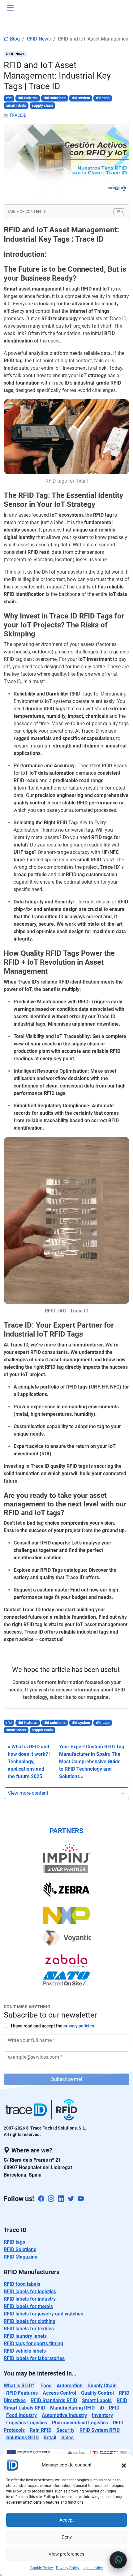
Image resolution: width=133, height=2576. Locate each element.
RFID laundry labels (25, 2336)
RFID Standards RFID (54, 2400)
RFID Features (22, 2393)
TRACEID (18, 115)
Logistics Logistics (27, 2423)
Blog (14, 39)
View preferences (66, 2554)
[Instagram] (51, 2199)
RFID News (39, 39)
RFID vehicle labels (25, 2351)
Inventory (102, 2415)
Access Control (59, 2393)
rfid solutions (55, 98)
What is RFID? (19, 2386)
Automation (70, 2386)
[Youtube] (81, 2199)
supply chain (42, 106)
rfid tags (103, 98)
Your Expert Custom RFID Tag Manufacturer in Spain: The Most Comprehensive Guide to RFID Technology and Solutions (92, 1762)
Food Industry (21, 2415)
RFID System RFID (100, 2430)
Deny (67, 2537)
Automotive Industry (64, 2415)
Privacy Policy (68, 2568)
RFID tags (14, 2242)
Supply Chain (102, 2386)
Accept (67, 2520)
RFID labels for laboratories (34, 2358)
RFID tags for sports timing (33, 2343)
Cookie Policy (42, 2568)
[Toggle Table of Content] (116, 212)
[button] (124, 2465)
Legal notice (93, 2568)
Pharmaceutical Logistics (80, 2423)
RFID (114, 2408)
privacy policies (79, 2026)
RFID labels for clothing (30, 2321)
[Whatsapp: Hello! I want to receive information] (118, 2560)
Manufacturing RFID (72, 2408)
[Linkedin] (61, 2199)
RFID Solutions (20, 2249)
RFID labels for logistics (30, 2292)
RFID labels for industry (30, 2299)
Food (46, 2386)
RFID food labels (22, 2284)
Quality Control (97, 2393)
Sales (67, 2438)
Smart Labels (97, 2400)
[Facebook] (41, 2199)
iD (102, 2408)
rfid (9, 98)
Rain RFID (41, 2430)
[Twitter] (71, 2199)
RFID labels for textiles (29, 2329)
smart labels (16, 106)
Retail (50, 2438)
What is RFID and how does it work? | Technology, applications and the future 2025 (29, 1762)
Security (65, 2430)
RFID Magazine (21, 2257)
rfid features (28, 98)
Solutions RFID (22, 2438)
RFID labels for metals (28, 2306)
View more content (28, 1793)
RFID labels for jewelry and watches (43, 2314)
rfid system (81, 98)
